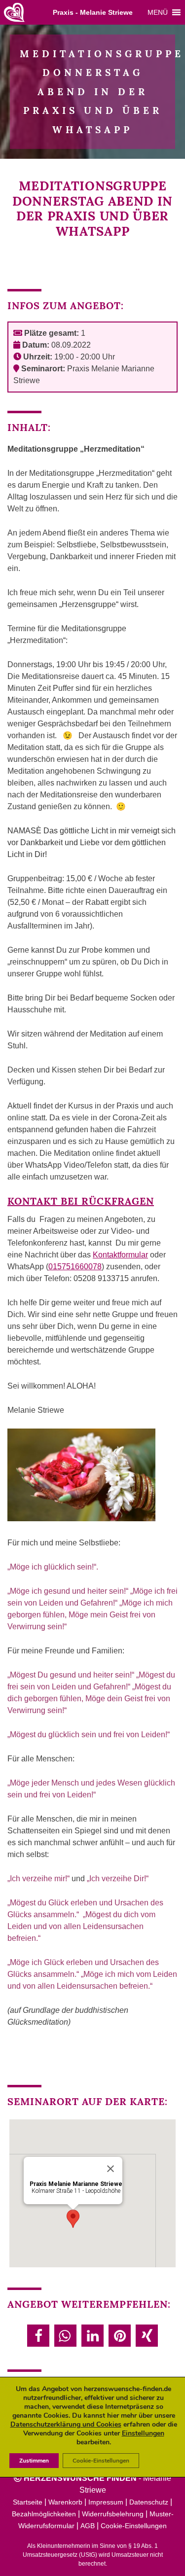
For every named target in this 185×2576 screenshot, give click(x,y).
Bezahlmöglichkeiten (44, 2514)
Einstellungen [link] (143, 2433)
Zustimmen (34, 2461)
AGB (88, 2526)
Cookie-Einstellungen (134, 2526)
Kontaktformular (120, 1255)
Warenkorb (65, 2502)
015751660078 (75, 1267)
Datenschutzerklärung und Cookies (66, 2424)
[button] (158, 12)
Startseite (28, 2502)
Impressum (106, 2502)
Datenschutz (149, 2502)
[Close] (111, 2169)
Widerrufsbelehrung (113, 2514)
